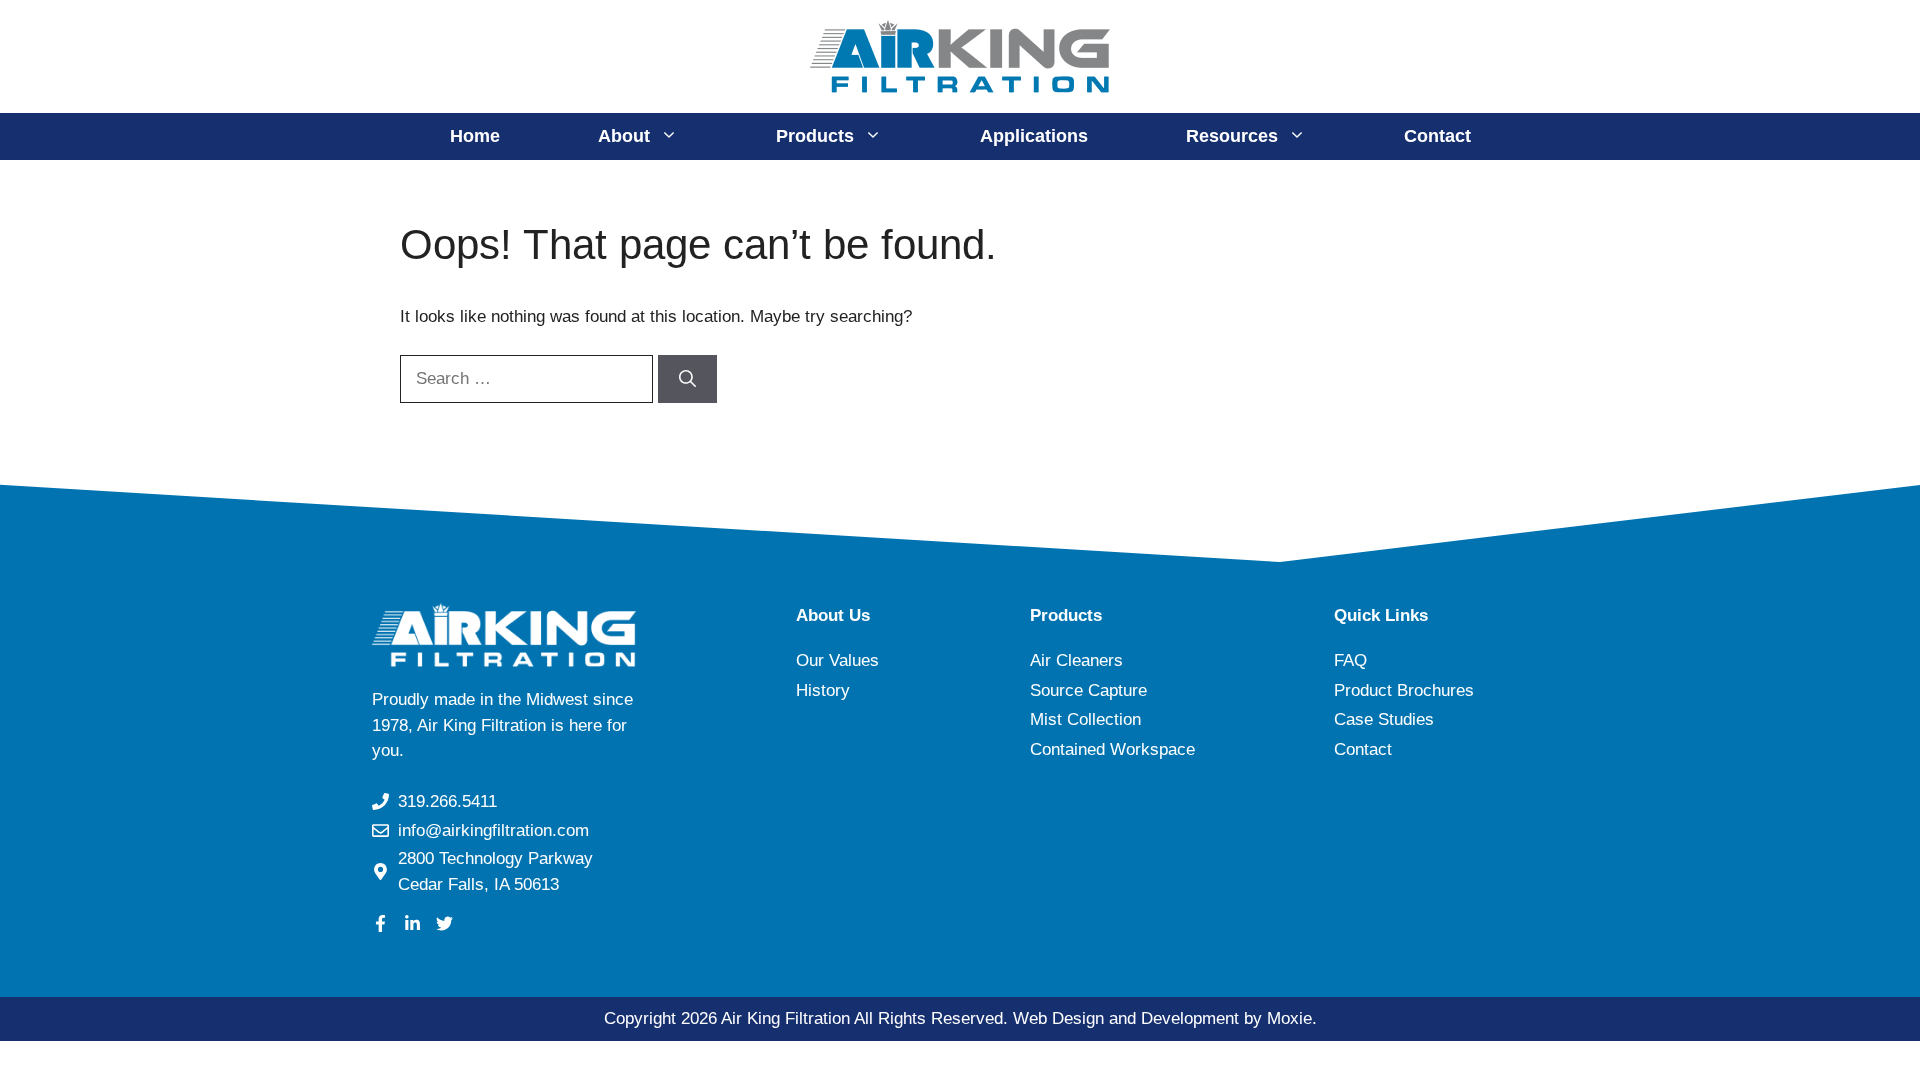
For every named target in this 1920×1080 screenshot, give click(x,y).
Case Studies (1384, 719)
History (823, 690)
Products (815, 136)
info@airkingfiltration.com (493, 830)
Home (475, 136)
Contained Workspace (1112, 749)
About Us (833, 615)
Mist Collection (1085, 719)
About (624, 136)
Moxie (1289, 1018)
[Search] (687, 379)
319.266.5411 (447, 801)
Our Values (837, 660)
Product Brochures (1404, 690)
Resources (1232, 136)
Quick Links (1381, 615)
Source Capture (1088, 690)
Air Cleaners (1076, 660)
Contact (1437, 136)
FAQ (1350, 660)
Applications (1034, 136)
